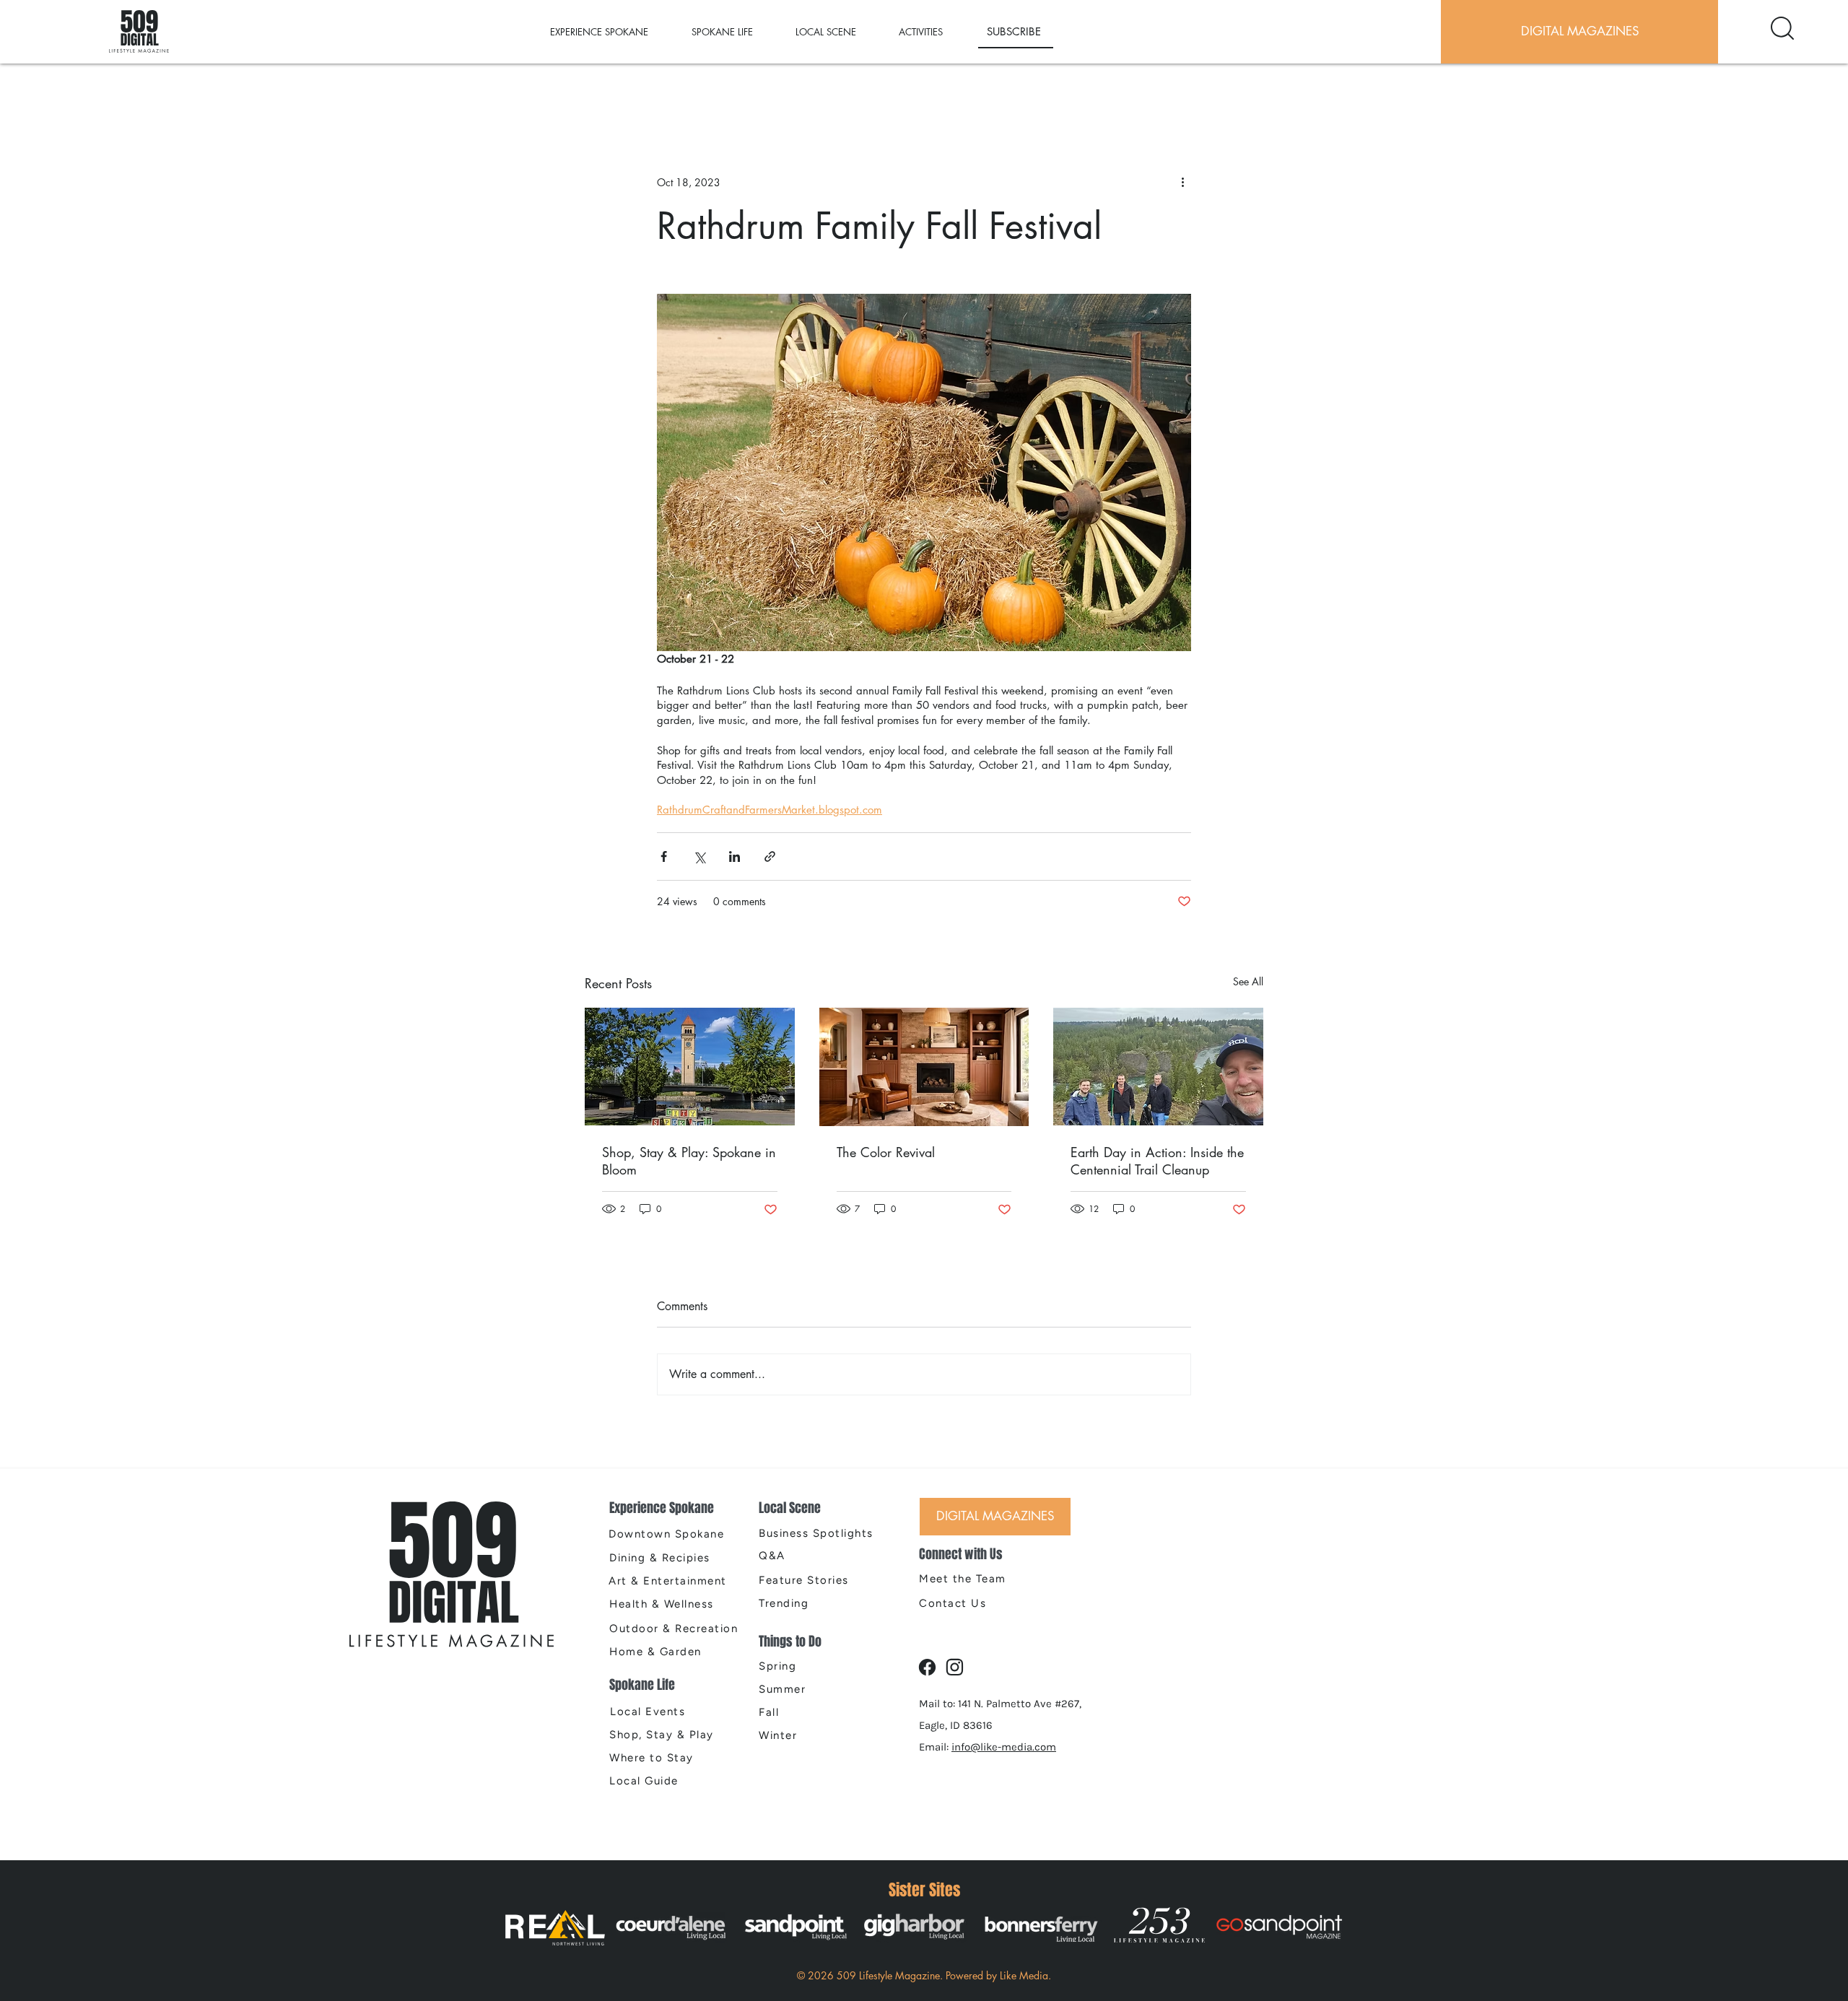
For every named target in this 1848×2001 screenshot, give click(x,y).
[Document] (1782, 28)
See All (1248, 981)
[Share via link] (770, 856)
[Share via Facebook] (664, 856)
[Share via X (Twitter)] (699, 856)
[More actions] (1182, 182)
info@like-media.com (1004, 1747)
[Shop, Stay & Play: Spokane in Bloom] (690, 1067)
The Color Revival (886, 1152)
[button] (614, 32)
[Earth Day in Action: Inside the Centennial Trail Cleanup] (1158, 1067)
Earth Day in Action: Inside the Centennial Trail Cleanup (1157, 1161)
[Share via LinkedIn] (735, 856)
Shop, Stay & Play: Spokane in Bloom (689, 1161)
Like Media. (1025, 1975)
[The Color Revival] (924, 1067)
